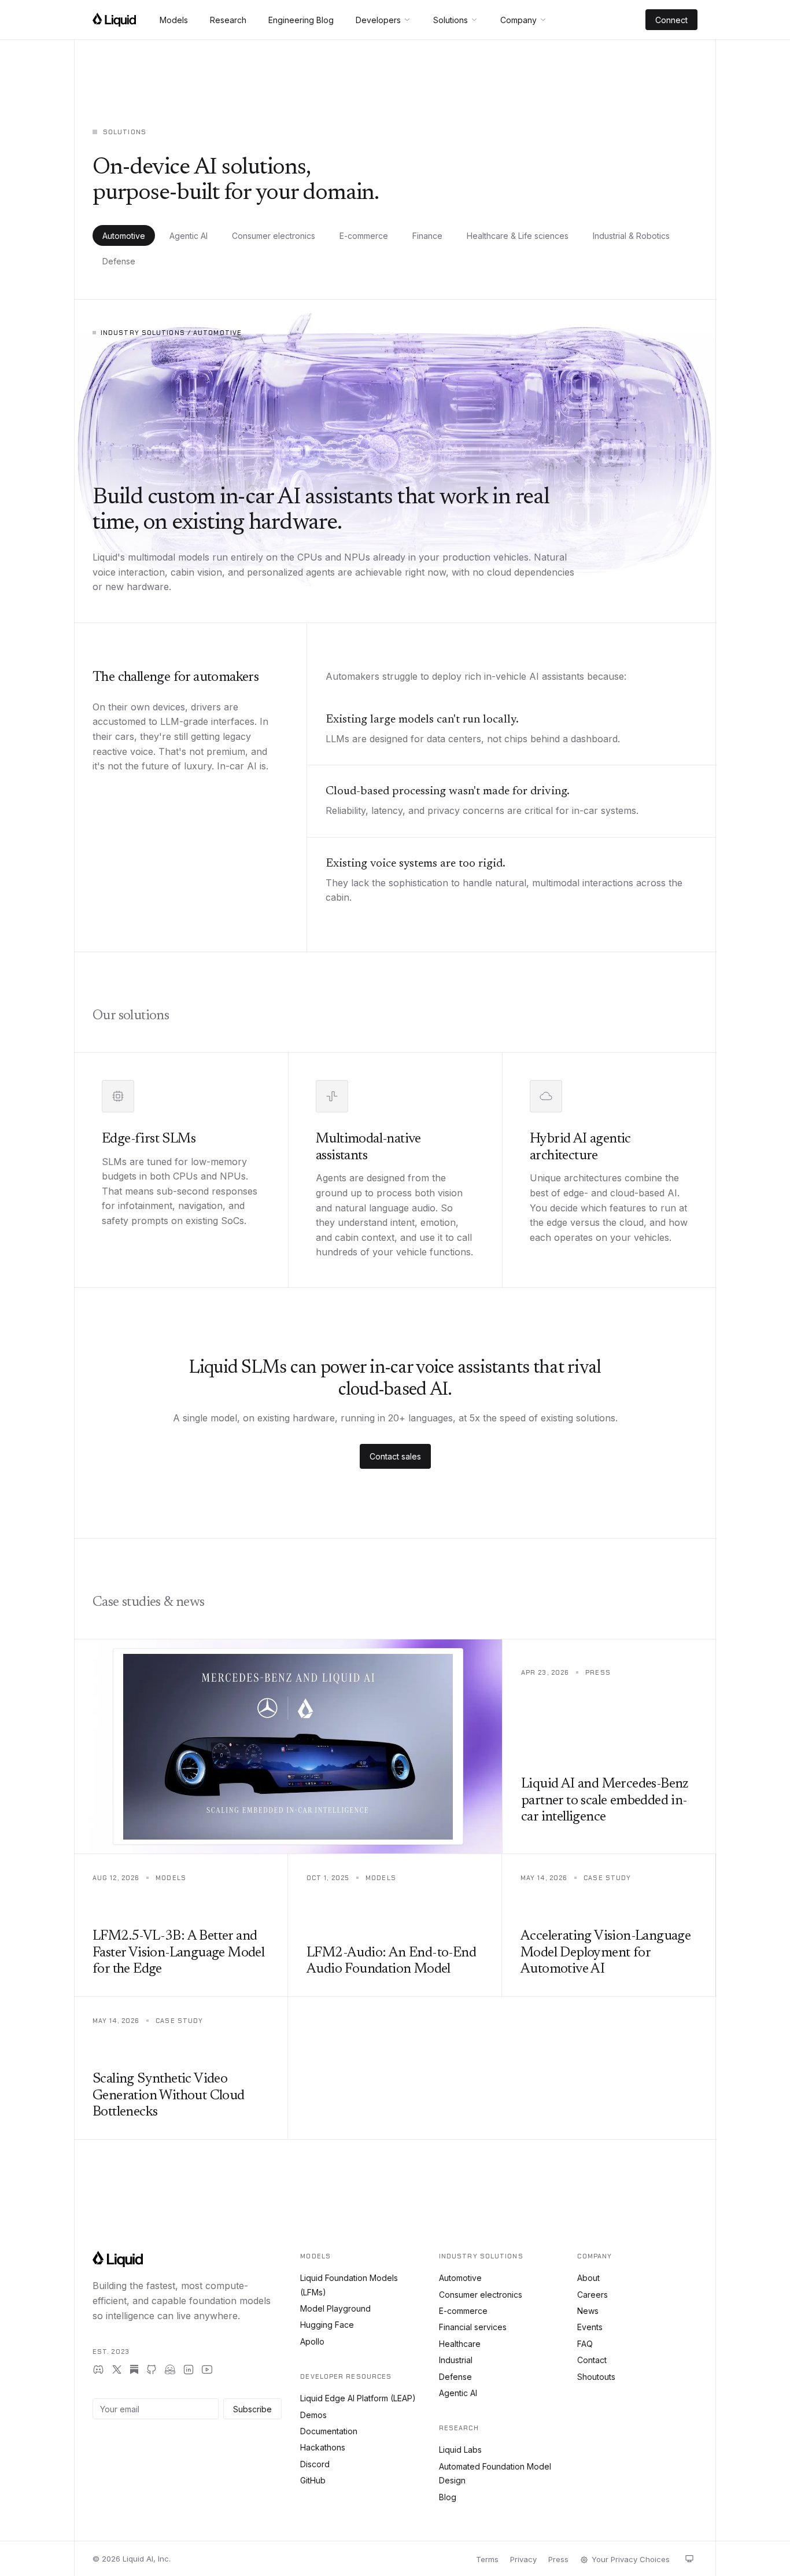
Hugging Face (327, 2325)
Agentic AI (189, 236)
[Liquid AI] (114, 20)
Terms (487, 2559)
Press (558, 2559)
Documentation (329, 2431)
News (588, 2311)
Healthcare (460, 2344)
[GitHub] (152, 2369)
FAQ (585, 2344)
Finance (427, 236)
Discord (315, 2464)
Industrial (456, 2360)
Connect (671, 20)
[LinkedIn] (189, 2369)
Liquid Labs (460, 2450)
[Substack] (134, 2369)
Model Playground (335, 2308)
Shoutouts (596, 2377)
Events (590, 2327)
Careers (592, 2295)
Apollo (312, 2341)
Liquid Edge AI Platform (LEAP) (358, 2398)
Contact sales (395, 1456)
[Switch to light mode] (689, 2559)
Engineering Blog (301, 20)
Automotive (124, 236)
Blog (448, 2497)
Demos (313, 2415)
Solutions (451, 20)
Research (228, 20)
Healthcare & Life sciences (518, 236)
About (588, 2278)
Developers (378, 20)
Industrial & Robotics (631, 236)
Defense (119, 261)
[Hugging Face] (170, 2369)
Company (518, 20)
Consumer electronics (274, 236)
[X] (117, 2369)
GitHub (313, 2480)
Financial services (473, 2327)
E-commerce (364, 236)
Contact (592, 2360)
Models (174, 20)
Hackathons (323, 2447)
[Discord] (98, 2369)
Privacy (523, 2559)
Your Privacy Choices (631, 2559)
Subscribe (252, 2409)
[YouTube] (207, 2369)
